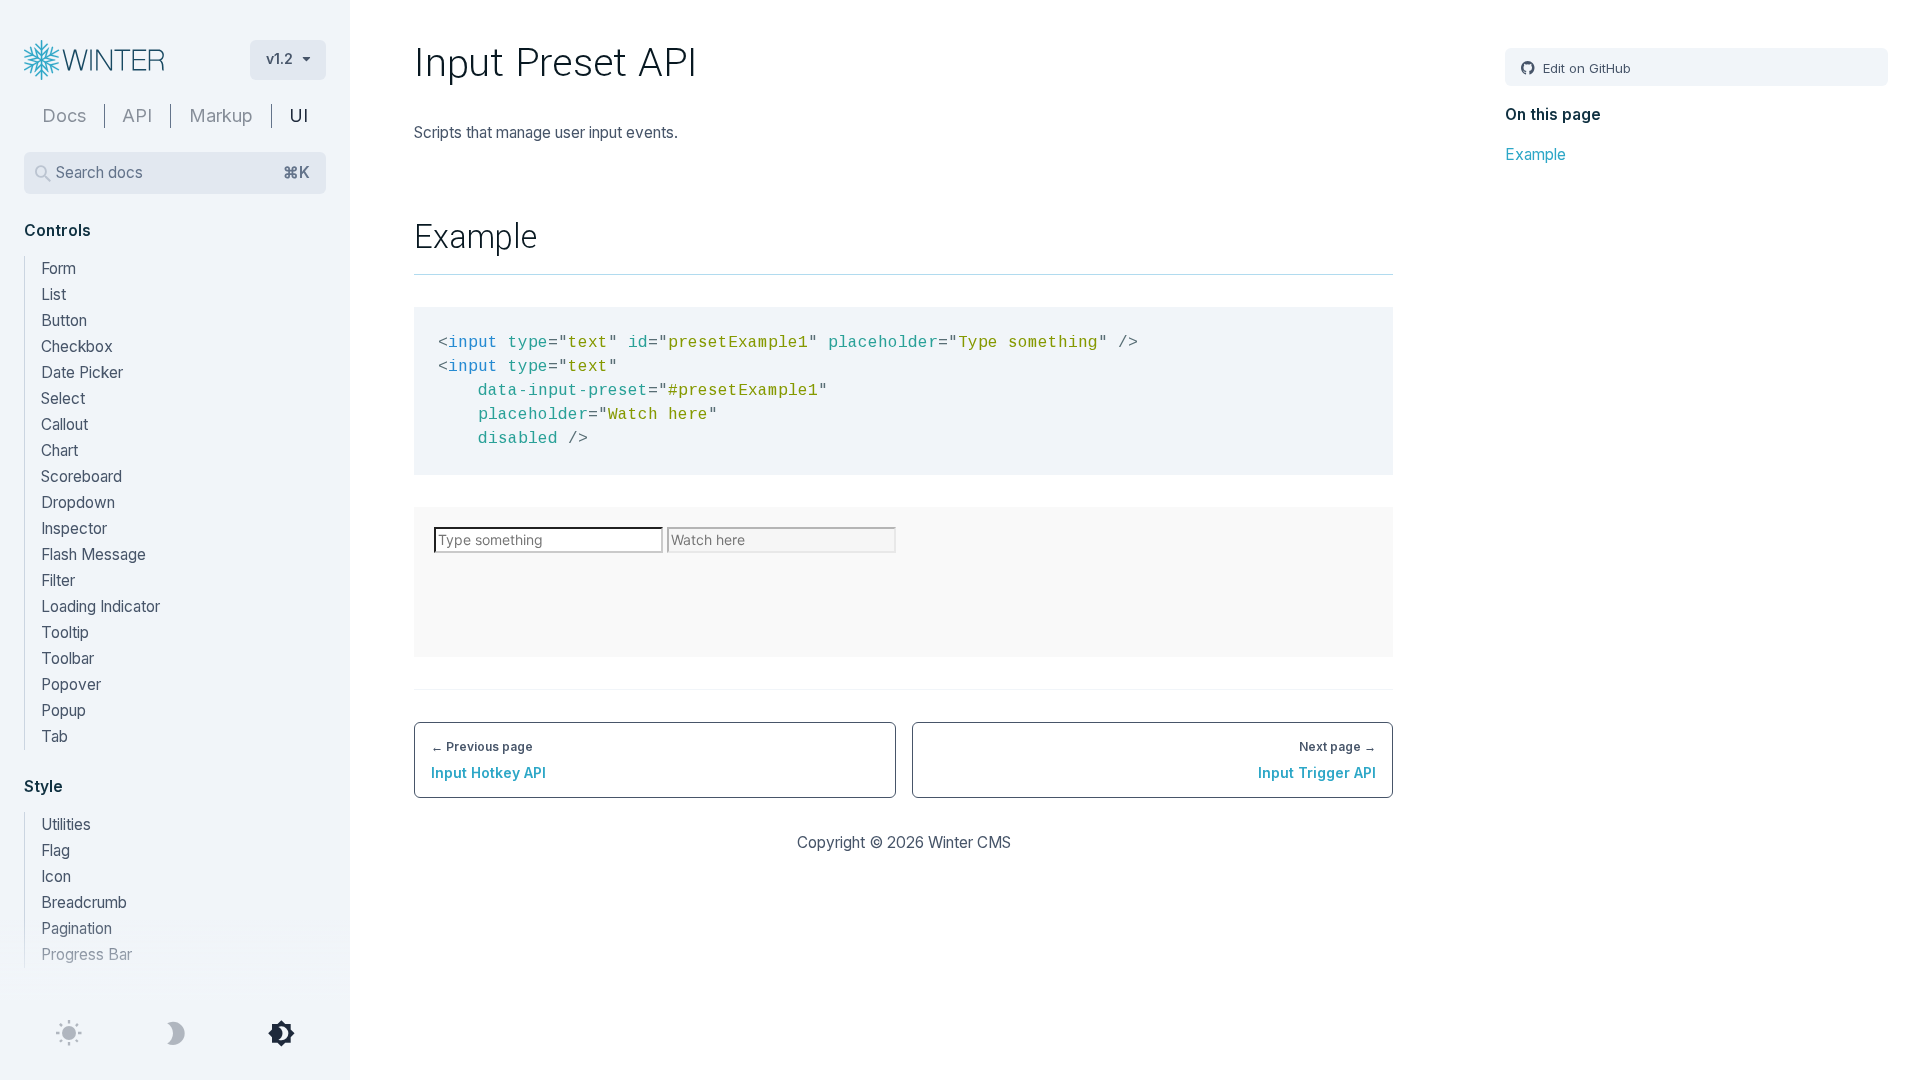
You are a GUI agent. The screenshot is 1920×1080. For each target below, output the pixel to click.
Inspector (74, 528)
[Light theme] (69, 1034)
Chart (59, 450)
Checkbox (77, 346)
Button (64, 320)
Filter (58, 580)
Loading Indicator (100, 606)
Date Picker (82, 372)
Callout (64, 424)
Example (1535, 154)
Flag (55, 850)
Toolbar (67, 658)
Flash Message (93, 554)
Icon (56, 876)
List (53, 294)
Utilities (66, 824)
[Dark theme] (175, 1034)
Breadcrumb (84, 902)
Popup (63, 710)
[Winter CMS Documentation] (121, 60)
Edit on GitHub (1585, 68)
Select (63, 398)
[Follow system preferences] (281, 1034)
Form (58, 268)
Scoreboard (81, 476)
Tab (54, 736)
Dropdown (78, 502)
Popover (71, 684)
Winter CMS (969, 842)
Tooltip (65, 632)
